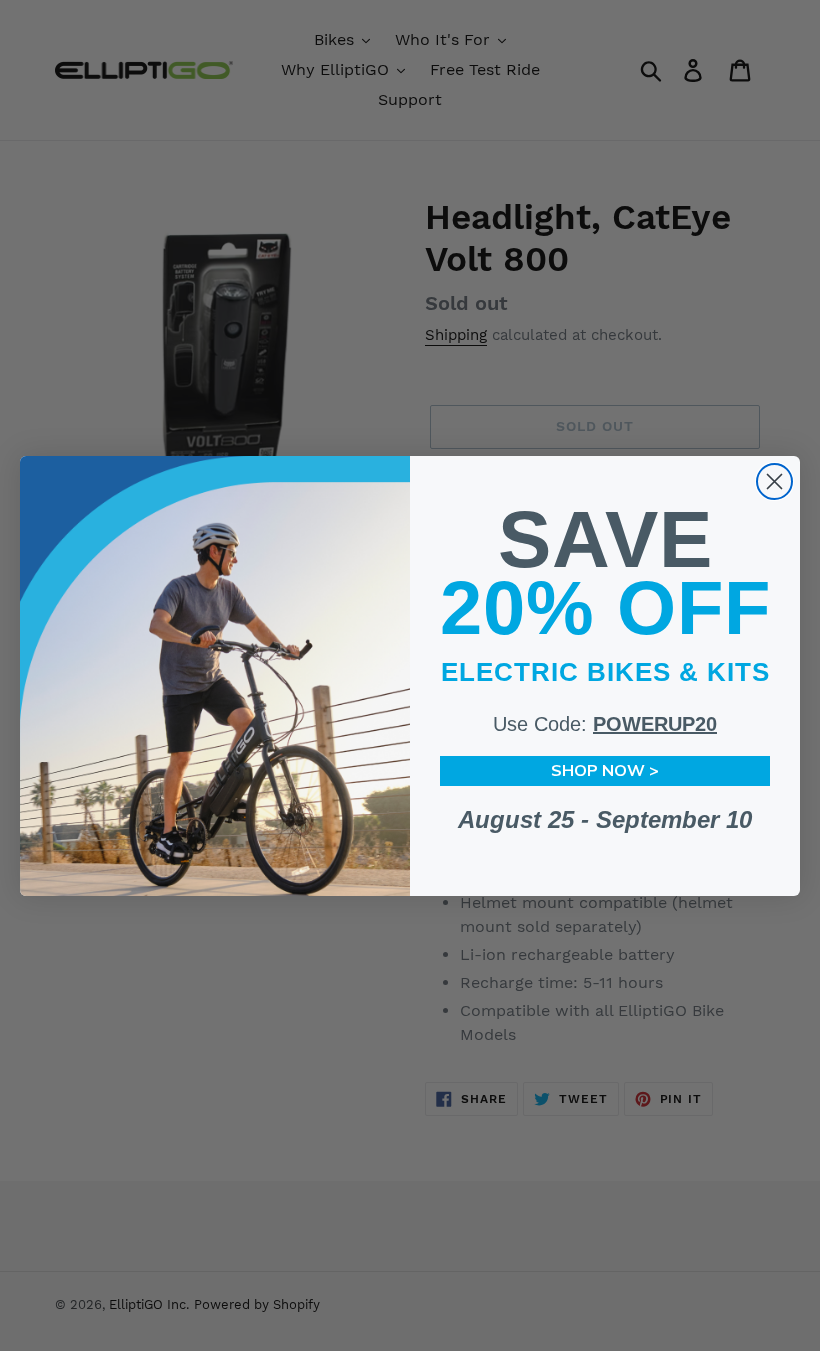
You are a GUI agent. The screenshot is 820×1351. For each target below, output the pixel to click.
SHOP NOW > (605, 771)
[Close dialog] (774, 481)
